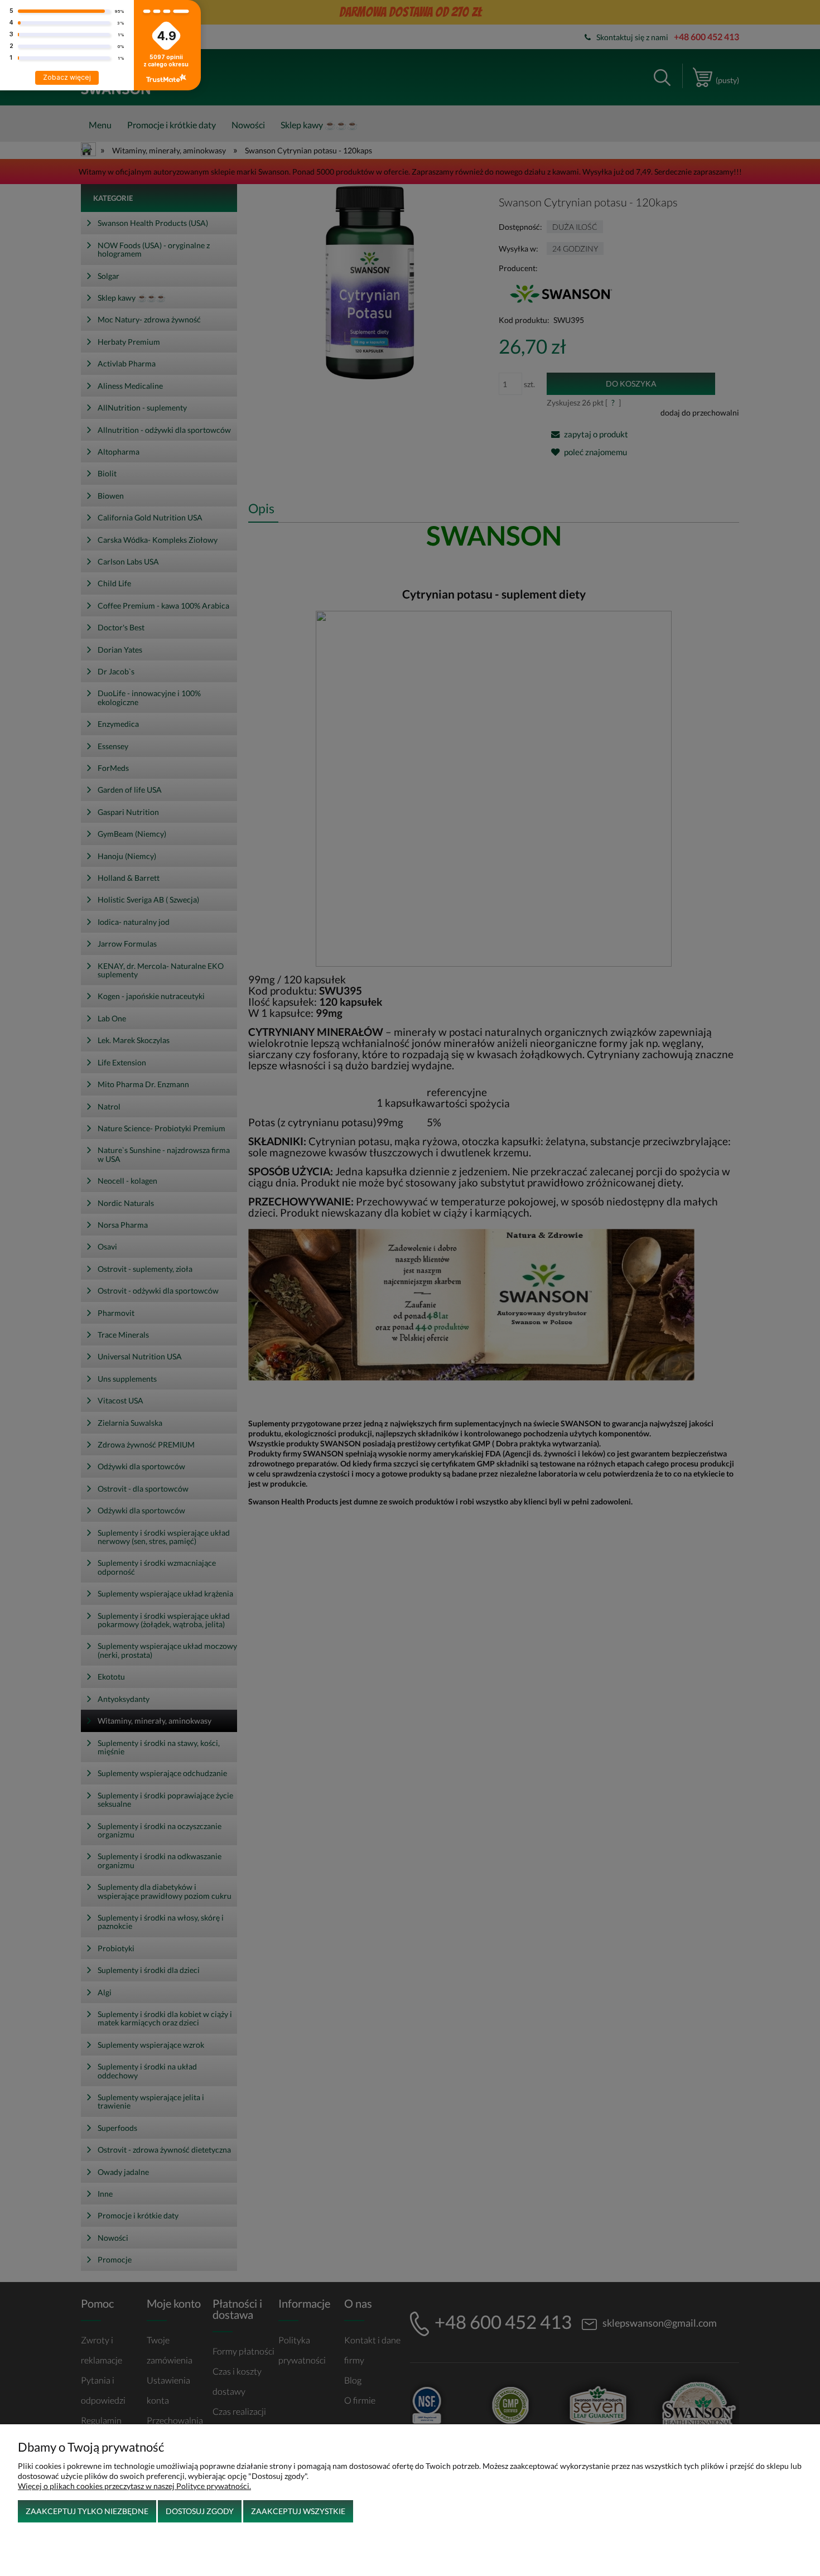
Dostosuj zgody (200, 2511)
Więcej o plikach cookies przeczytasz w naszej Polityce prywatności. (134, 2486)
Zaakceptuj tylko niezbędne (87, 2511)
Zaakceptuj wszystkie (298, 2511)
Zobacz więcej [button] (67, 77)
